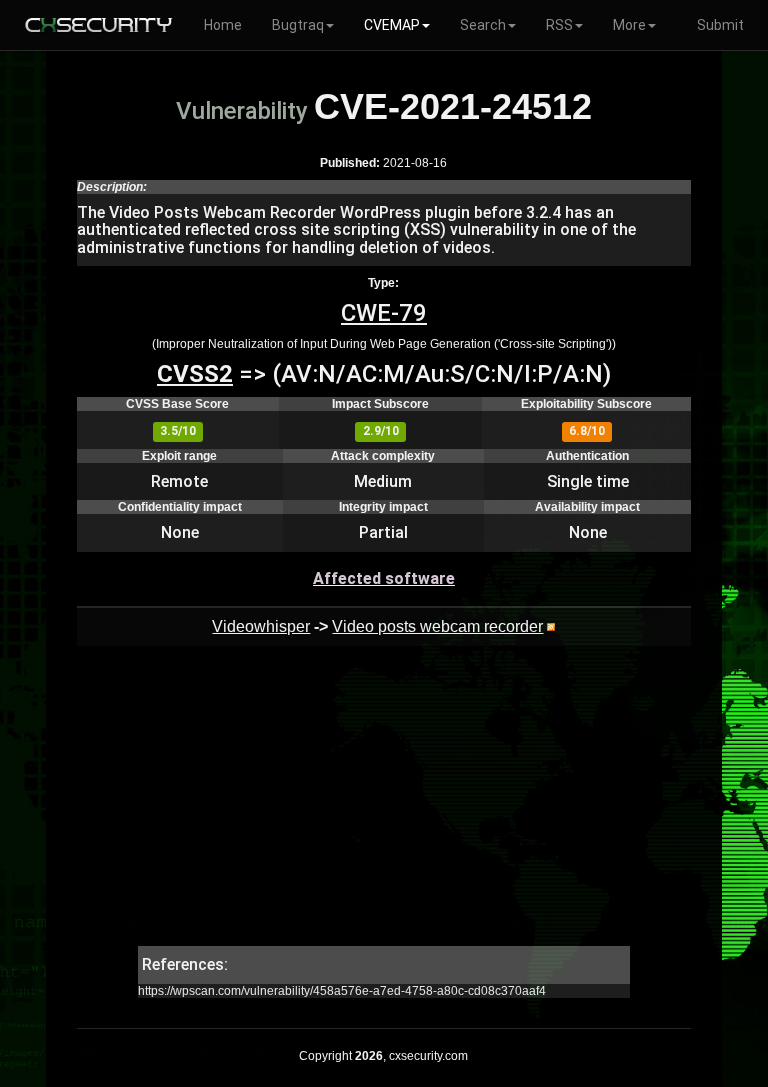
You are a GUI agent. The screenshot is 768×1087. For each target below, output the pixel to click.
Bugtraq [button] (298, 25)
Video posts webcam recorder (437, 626)
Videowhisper (261, 626)
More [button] (629, 25)
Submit (720, 25)
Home (223, 25)
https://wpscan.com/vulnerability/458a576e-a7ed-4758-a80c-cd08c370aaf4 (342, 991)
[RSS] (551, 626)
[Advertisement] (384, 806)
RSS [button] (559, 25)
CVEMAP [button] (392, 25)
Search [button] (483, 25)
